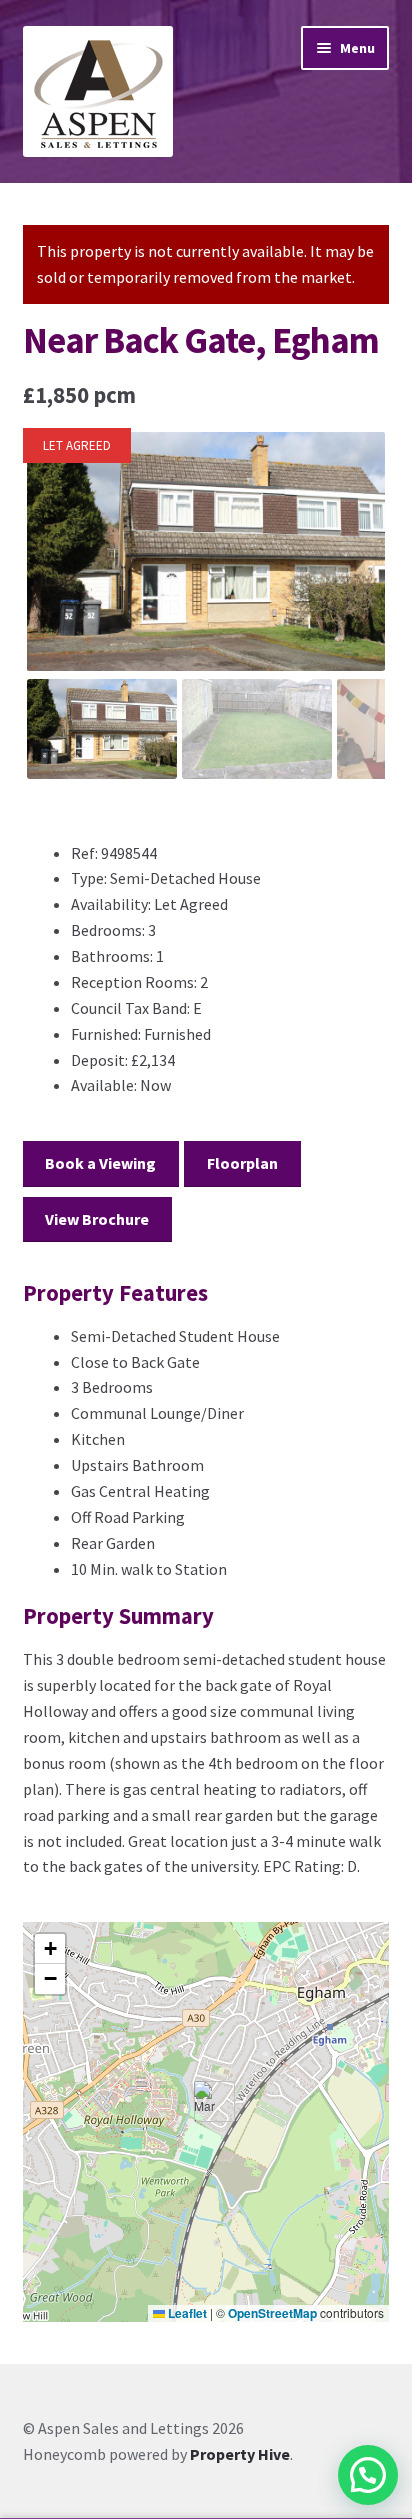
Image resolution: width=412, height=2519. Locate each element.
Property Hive (240, 2454)
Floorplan (242, 1163)
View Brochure (97, 1219)
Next (357, 570)
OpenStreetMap (272, 2313)
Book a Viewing (100, 1163)
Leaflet (186, 2313)
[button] (206, 2101)
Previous (55, 570)
